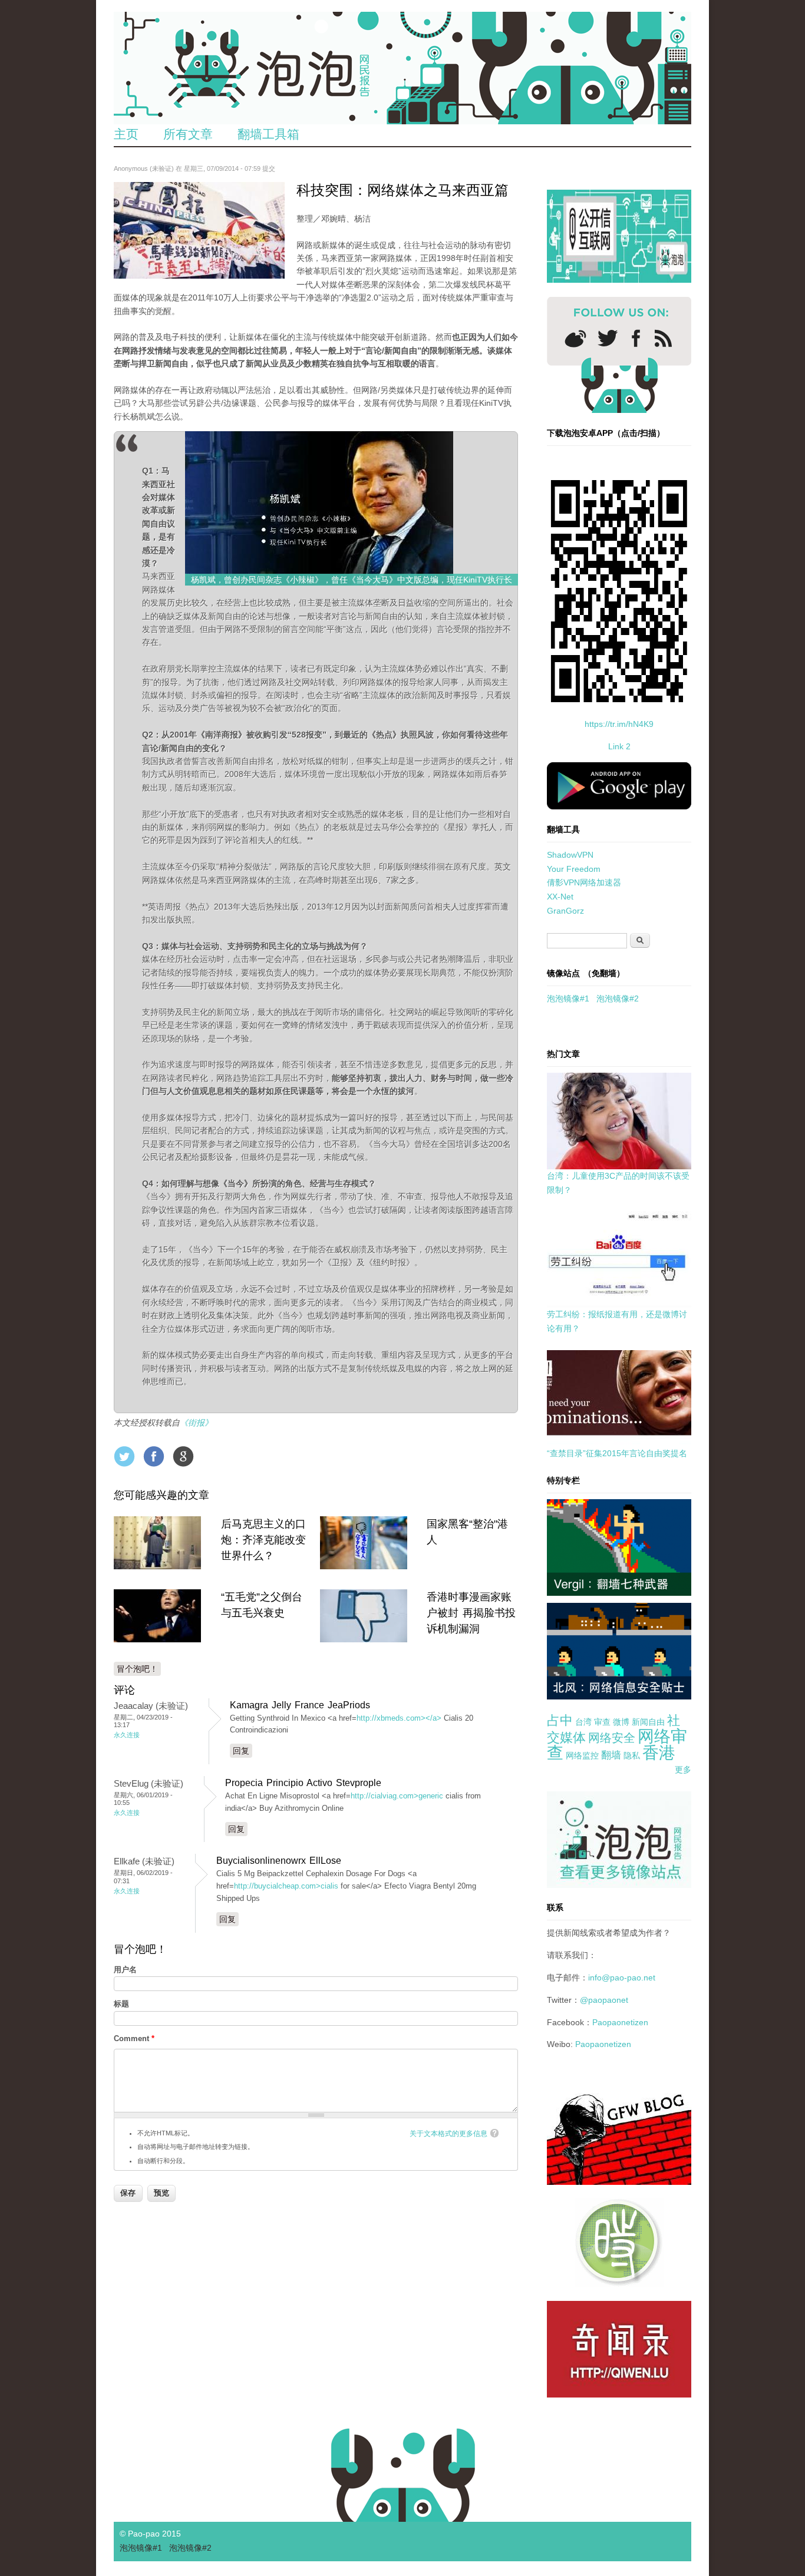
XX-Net (560, 897)
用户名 (125, 1970)
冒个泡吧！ (137, 1669)
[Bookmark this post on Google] (183, 1456)
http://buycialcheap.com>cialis (286, 1886)
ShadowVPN (570, 855)
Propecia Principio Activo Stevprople (303, 1783)
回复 (241, 1751)
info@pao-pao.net (622, 1978)
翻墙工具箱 (268, 134)
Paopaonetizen (620, 2022)
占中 (560, 1720)
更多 (683, 1770)
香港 (659, 1753)
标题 (121, 2004)
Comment (134, 2038)
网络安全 (612, 1738)
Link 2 (619, 746)
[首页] (402, 68)
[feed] (663, 338)
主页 (126, 134)
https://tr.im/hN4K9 (619, 724)
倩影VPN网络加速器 (584, 882)
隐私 (632, 1755)
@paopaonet (604, 2000)
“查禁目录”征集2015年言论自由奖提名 (617, 1453)
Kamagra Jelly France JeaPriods (300, 1705)
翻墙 (611, 1755)
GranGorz (565, 911)
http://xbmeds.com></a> (399, 1718)
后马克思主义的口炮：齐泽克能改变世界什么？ (263, 1540)
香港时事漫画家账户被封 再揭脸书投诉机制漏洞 (471, 1613)
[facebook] (636, 338)
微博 (621, 1722)
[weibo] (575, 338)
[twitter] (608, 338)
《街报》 (196, 1423)
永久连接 (127, 1735)
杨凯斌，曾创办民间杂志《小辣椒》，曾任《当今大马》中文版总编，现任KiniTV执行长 (352, 580)
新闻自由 (648, 1722)
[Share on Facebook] (154, 1456)
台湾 (583, 1722)
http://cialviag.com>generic (397, 1796)
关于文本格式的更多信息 (448, 2134)
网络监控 (582, 1755)
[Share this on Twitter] (124, 1456)
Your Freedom (574, 869)
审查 (602, 1722)
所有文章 (188, 134)
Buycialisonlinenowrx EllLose (279, 1861)
